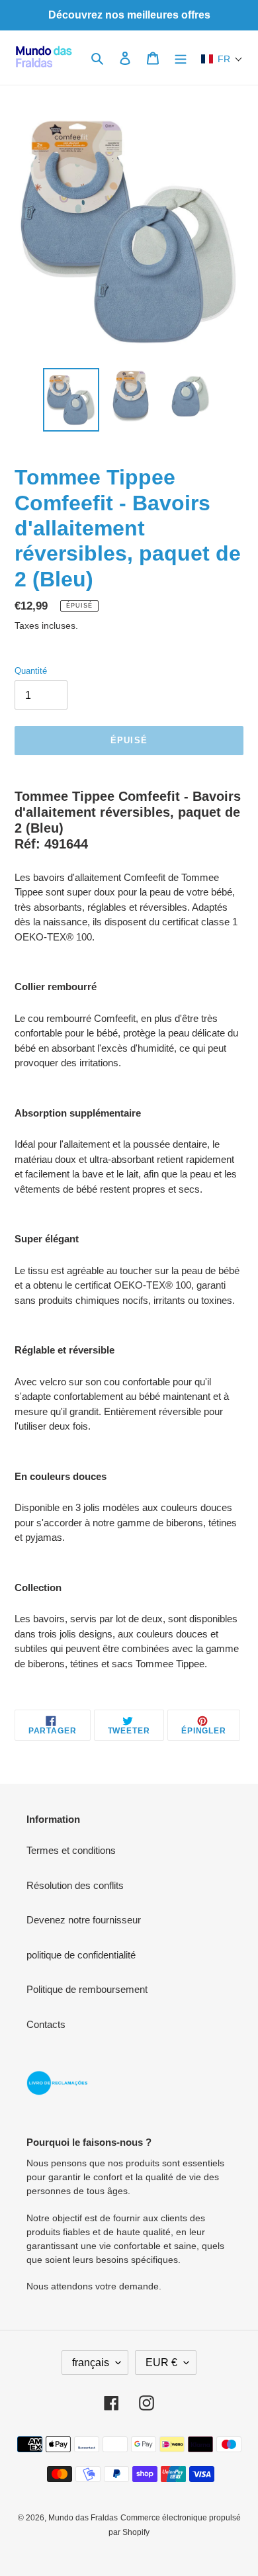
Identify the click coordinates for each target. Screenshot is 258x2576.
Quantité (31, 671)
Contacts (46, 2024)
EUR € (161, 2363)
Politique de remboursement (87, 1989)
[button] (222, 59)
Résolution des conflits (75, 1885)
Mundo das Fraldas (83, 2518)
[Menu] (181, 58)
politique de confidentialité (81, 1955)
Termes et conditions (71, 1850)
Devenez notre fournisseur (84, 1920)
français (91, 2363)
